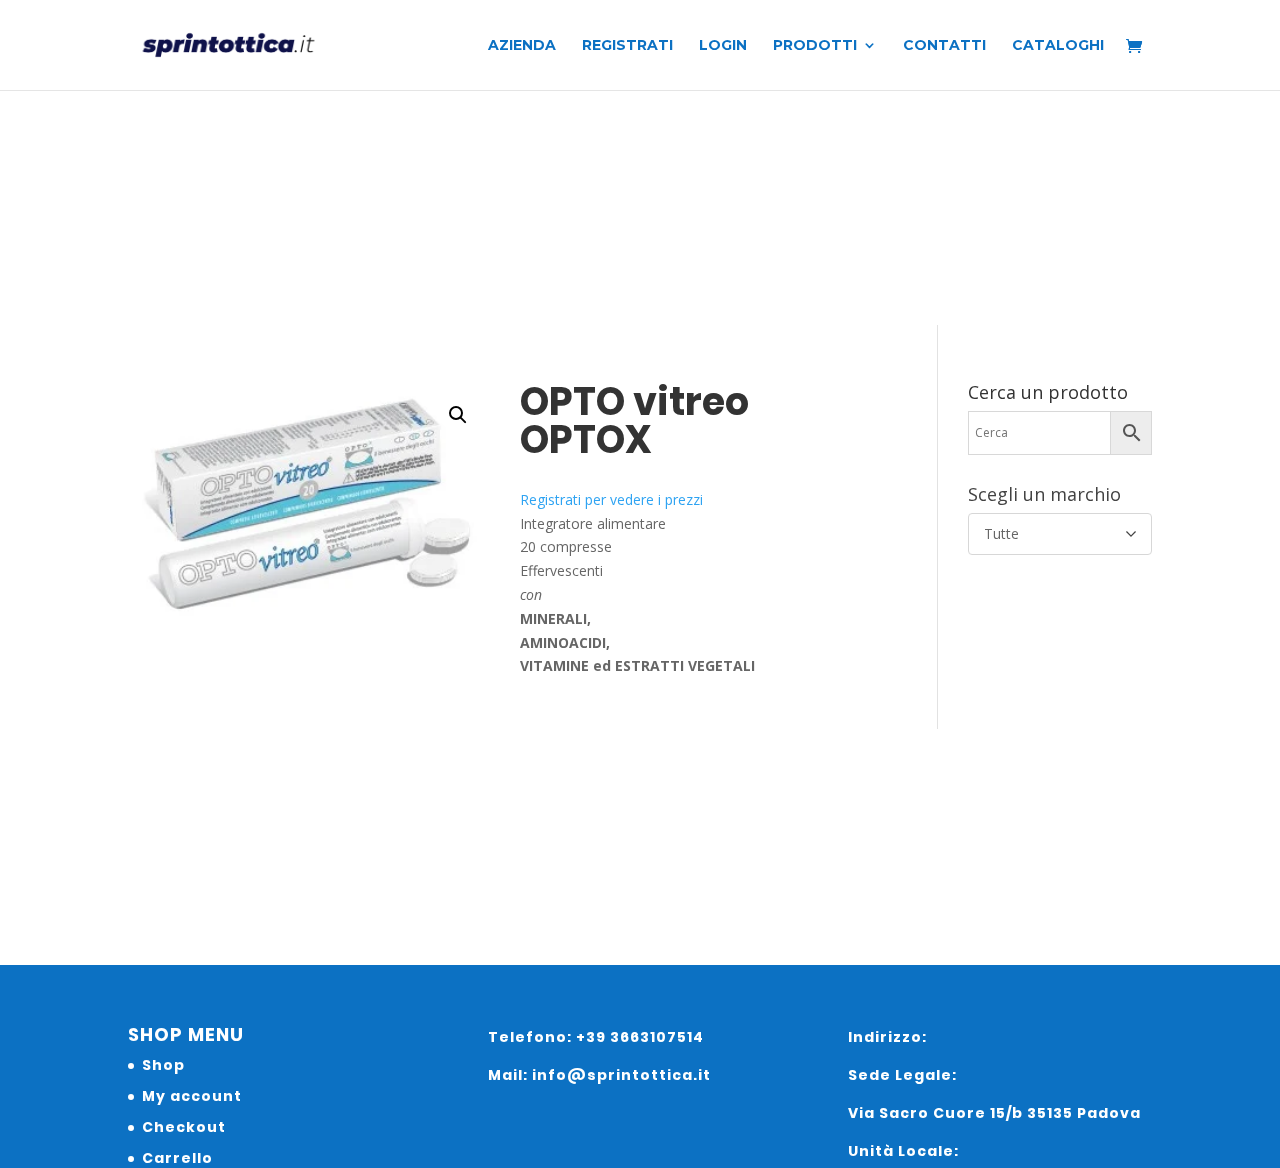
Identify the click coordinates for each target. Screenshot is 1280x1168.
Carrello (177, 1158)
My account (192, 1096)
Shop (163, 1065)
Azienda (522, 46)
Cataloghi (1058, 46)
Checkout (184, 1127)
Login (723, 46)
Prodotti (815, 46)
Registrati (627, 46)
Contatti (944, 46)
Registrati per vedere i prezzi (611, 499)
